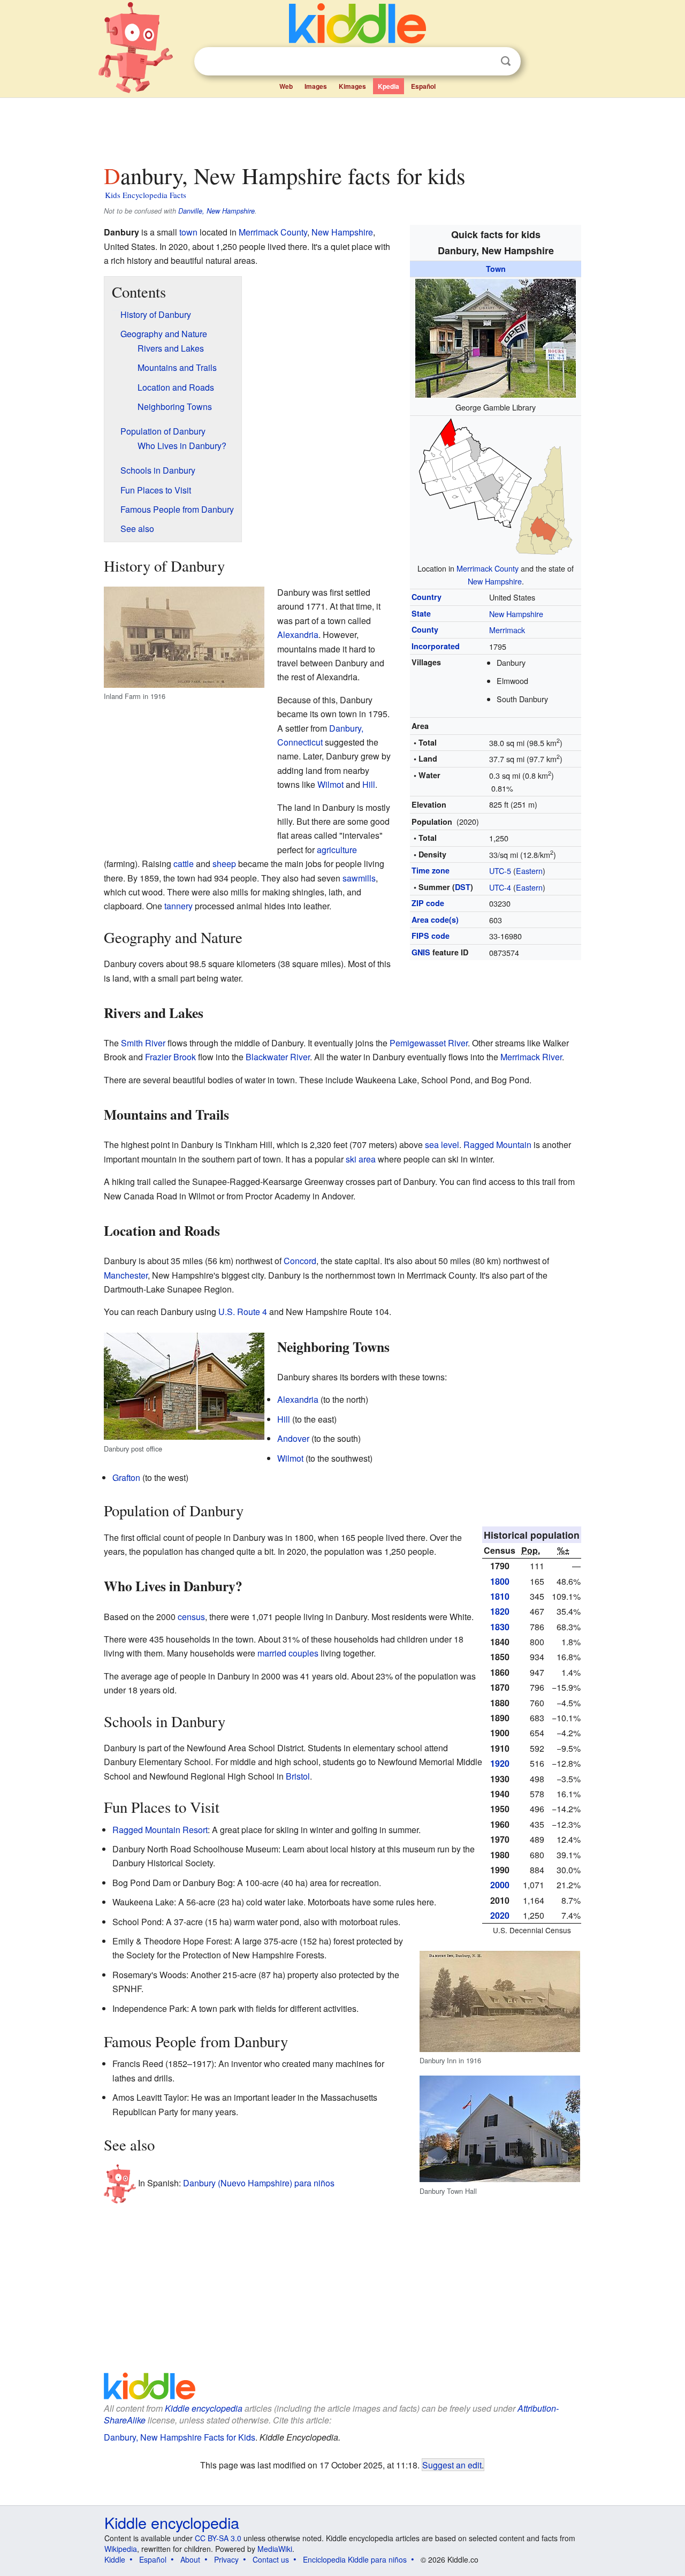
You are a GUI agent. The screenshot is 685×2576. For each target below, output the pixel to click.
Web (286, 86)
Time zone (431, 870)
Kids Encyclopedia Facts (146, 195)
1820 (500, 1611)
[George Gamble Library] (496, 337)
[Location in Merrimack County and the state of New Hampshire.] (496, 487)
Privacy (226, 2559)
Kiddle (115, 2559)
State (421, 613)
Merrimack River (531, 1057)
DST (463, 887)
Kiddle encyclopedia (204, 2408)
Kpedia (389, 86)
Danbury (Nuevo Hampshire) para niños (259, 2183)
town (188, 232)
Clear (484, 62)
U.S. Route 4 (243, 1312)
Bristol (298, 1776)
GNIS (421, 952)
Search (506, 61)
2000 (500, 1885)
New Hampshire (495, 581)
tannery (178, 906)
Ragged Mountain (497, 1145)
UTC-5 (500, 871)
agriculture (337, 850)
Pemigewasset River (429, 1043)
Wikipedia (121, 2549)
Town (496, 269)
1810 (500, 1596)
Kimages (352, 86)
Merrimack (507, 630)
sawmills (359, 878)
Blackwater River (278, 1057)
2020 (500, 1915)
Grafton (126, 1477)
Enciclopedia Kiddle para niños (355, 2559)
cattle (184, 864)
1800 (500, 1581)
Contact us (271, 2559)
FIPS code (431, 936)
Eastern (529, 871)
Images (316, 86)
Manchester (126, 1275)
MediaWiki (275, 2549)
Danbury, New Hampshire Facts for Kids (180, 2437)
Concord (300, 1261)
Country (427, 597)
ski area (361, 1159)
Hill (369, 784)
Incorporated (436, 646)
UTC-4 (500, 887)
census (191, 1617)
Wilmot (330, 784)
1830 (500, 1627)
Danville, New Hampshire (216, 211)
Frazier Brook (170, 1057)
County (425, 629)
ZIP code (428, 903)
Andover (293, 1438)
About (190, 2559)
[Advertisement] (342, 128)
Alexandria (298, 634)
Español (423, 86)
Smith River (143, 1043)
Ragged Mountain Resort (160, 1830)
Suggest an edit (452, 2465)
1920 (500, 1763)
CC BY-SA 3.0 (218, 2538)
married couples (288, 1653)
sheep (224, 864)
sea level (442, 1145)
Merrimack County (488, 568)
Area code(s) (435, 920)
